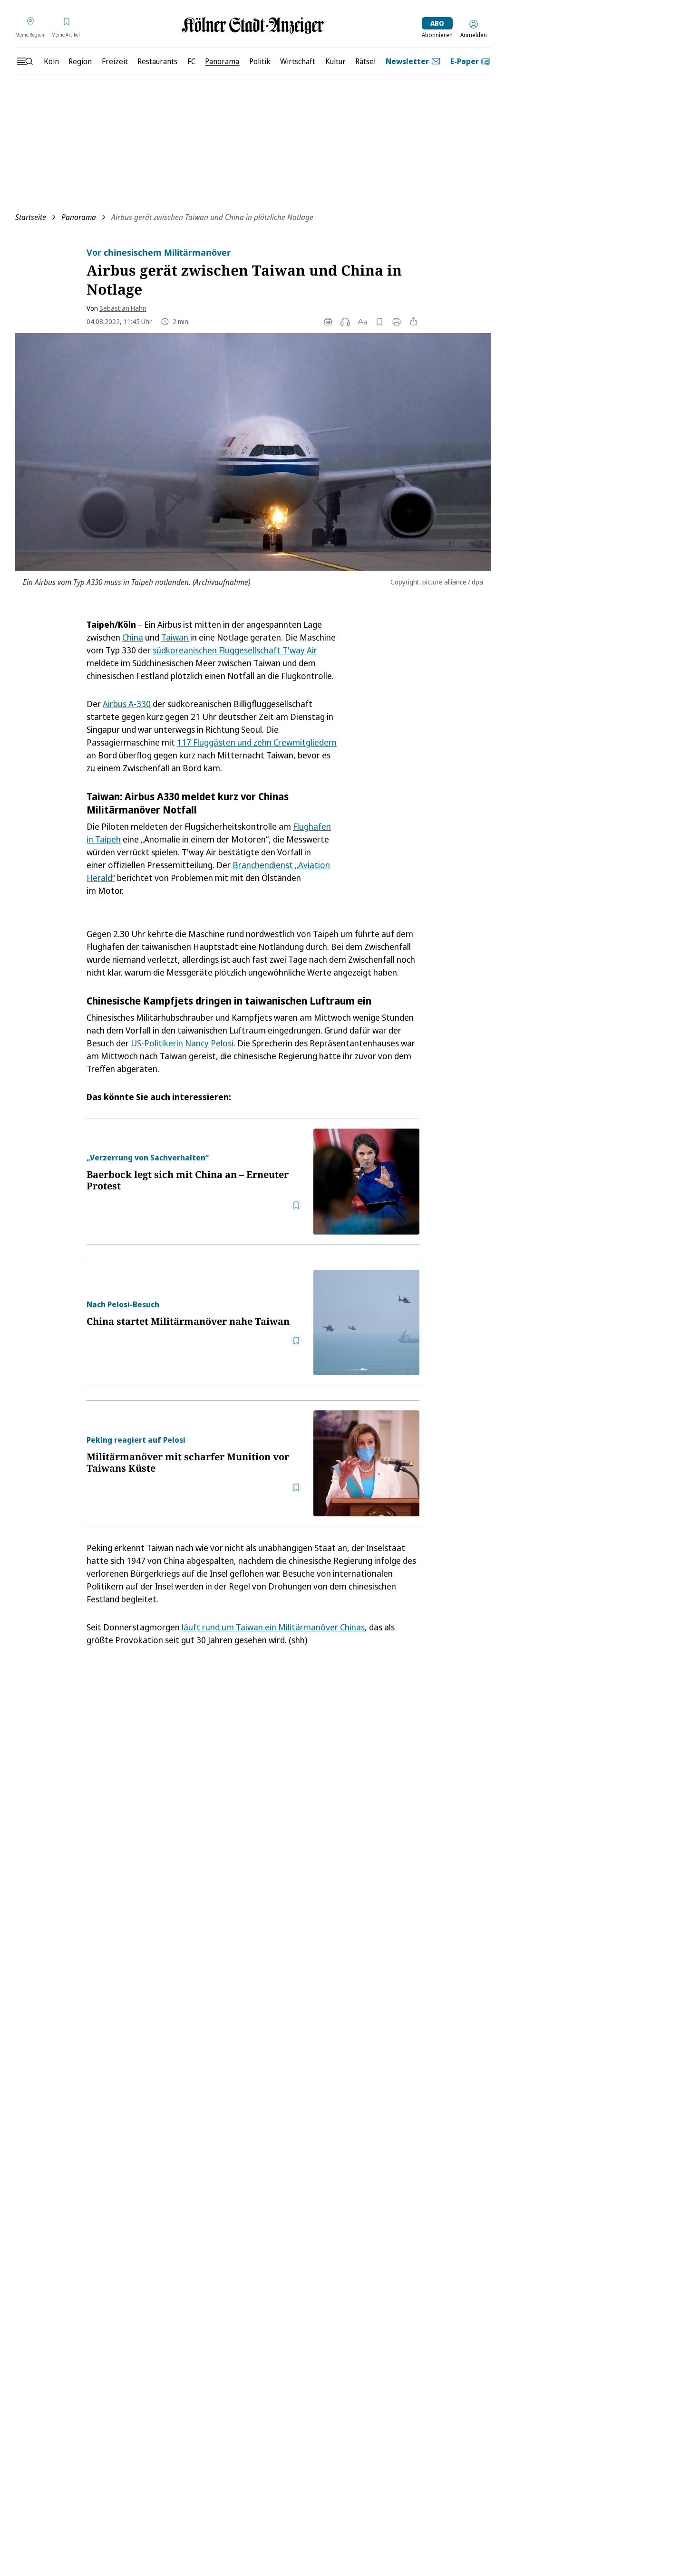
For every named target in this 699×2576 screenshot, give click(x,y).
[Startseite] (253, 25)
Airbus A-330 (127, 704)
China (133, 637)
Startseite (31, 217)
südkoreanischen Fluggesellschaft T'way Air (235, 650)
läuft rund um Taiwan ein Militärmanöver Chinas (273, 1627)
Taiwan (176, 637)
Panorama (79, 217)
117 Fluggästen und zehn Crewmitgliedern (257, 742)
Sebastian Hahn (123, 308)
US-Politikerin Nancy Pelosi (182, 1043)
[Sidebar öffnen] (25, 61)
